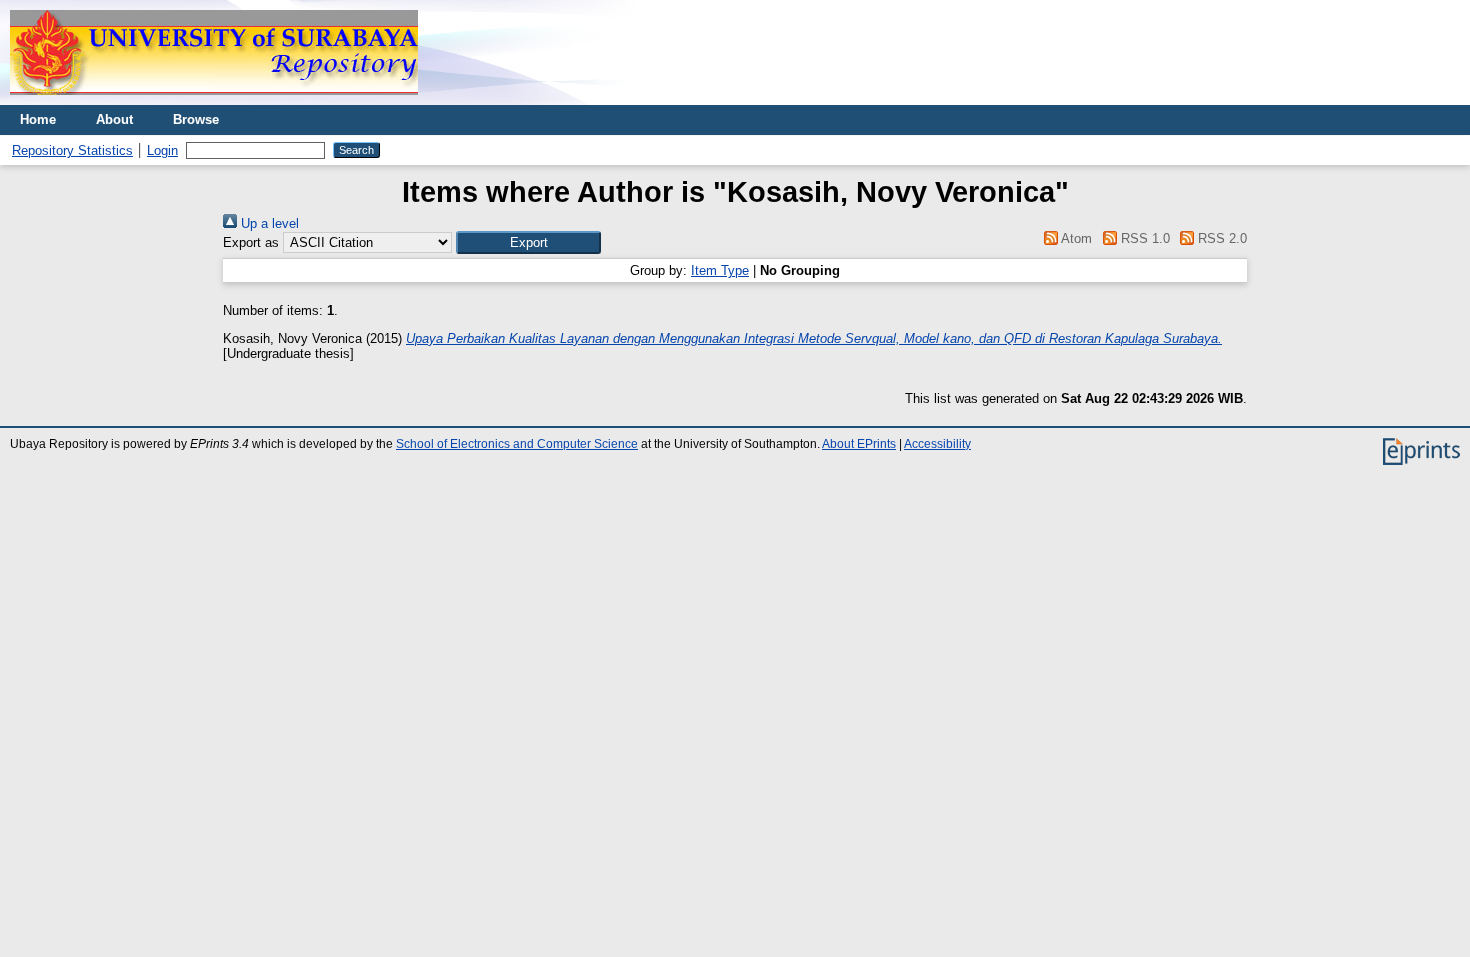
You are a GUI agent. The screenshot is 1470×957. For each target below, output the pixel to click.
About (114, 119)
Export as (251, 242)
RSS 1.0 (1143, 238)
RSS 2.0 (1220, 238)
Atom (1075, 238)
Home (38, 119)
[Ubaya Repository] (214, 100)
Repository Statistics (72, 150)
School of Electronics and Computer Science (517, 444)
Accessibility (937, 444)
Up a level (268, 223)
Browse (196, 119)
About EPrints (859, 444)
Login (162, 150)
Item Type (720, 270)
